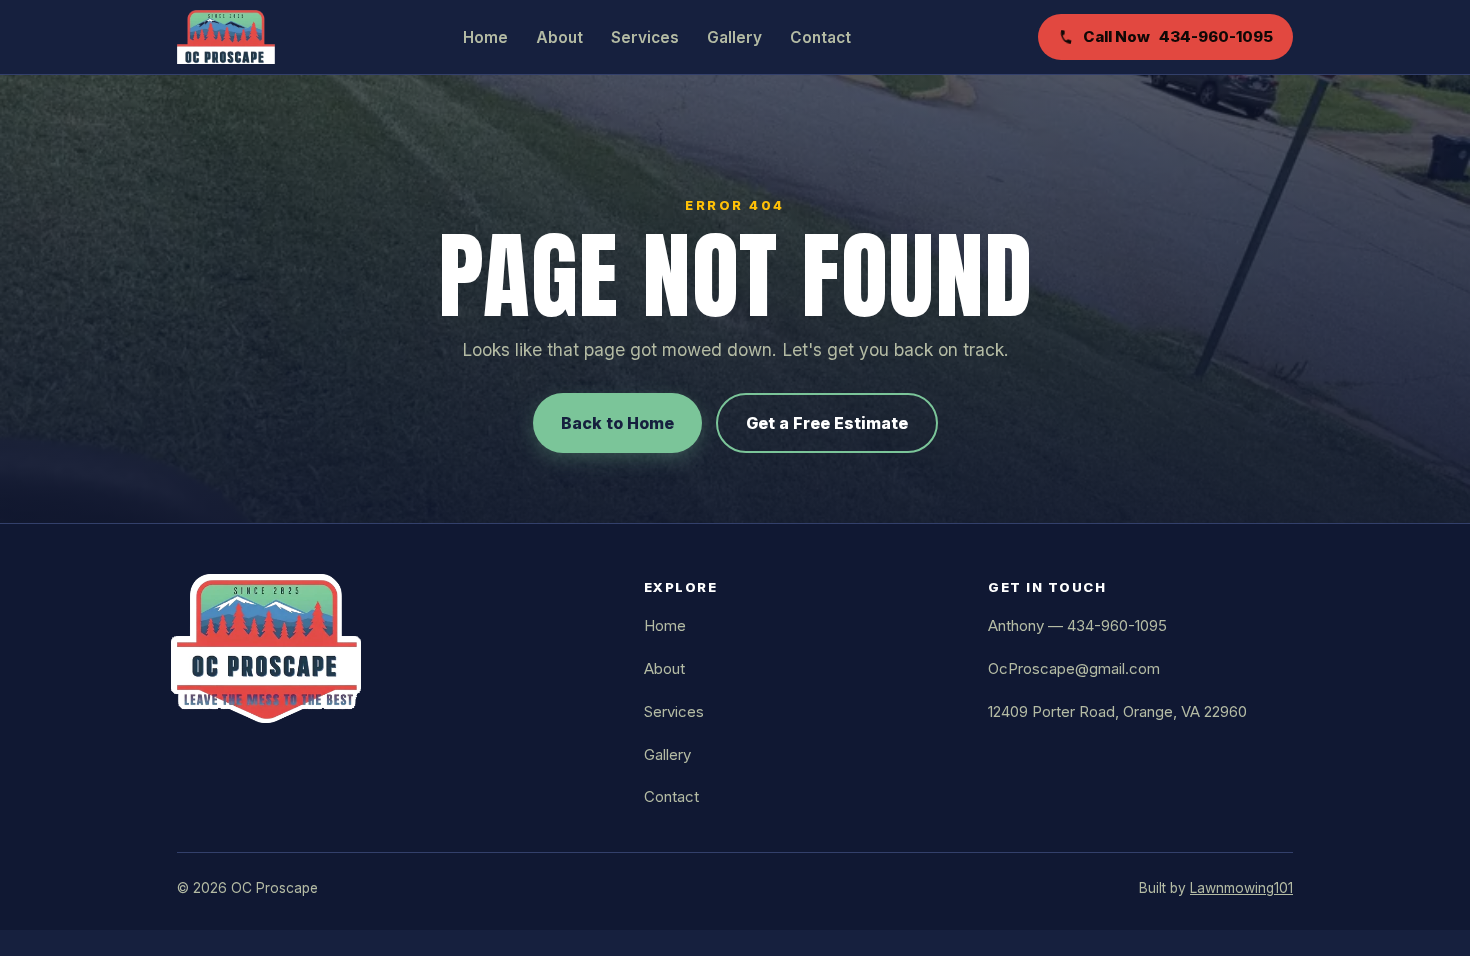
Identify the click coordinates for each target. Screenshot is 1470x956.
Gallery (734, 37)
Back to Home (617, 423)
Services (645, 37)
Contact (820, 37)
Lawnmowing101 (1241, 888)
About (559, 37)
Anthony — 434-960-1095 (1077, 625)
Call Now (1178, 36)
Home (485, 37)
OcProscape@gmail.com (1074, 668)
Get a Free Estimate (827, 423)
